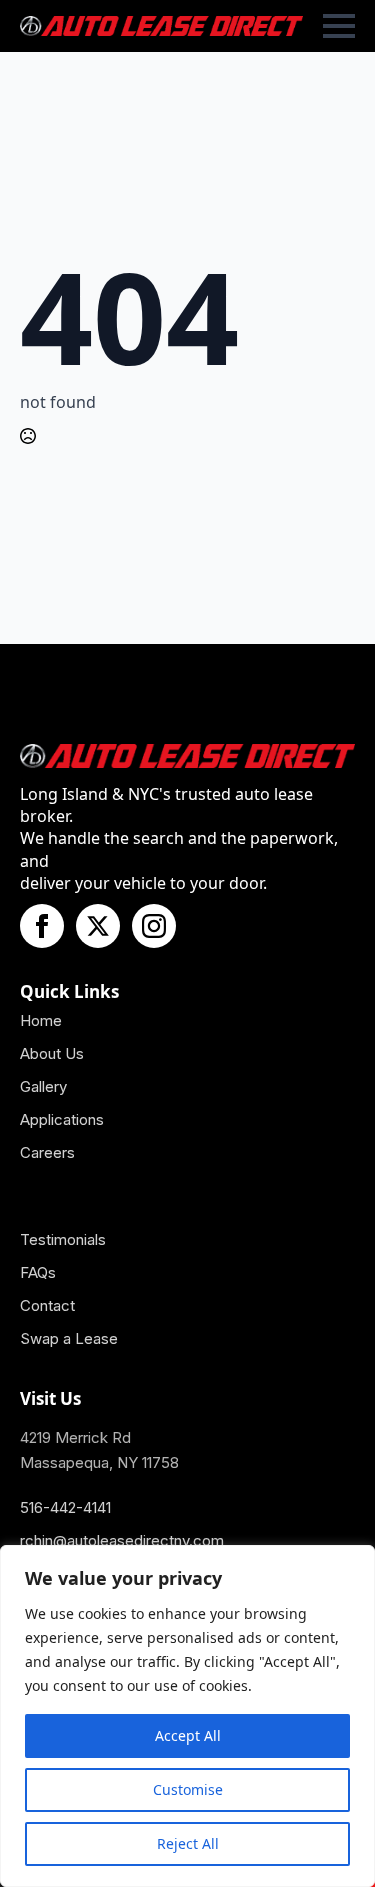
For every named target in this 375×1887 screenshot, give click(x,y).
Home (41, 1020)
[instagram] (154, 926)
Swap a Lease (69, 1338)
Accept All (188, 1735)
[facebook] (42, 926)
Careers (47, 1152)
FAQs (38, 1272)
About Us (52, 1053)
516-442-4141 (65, 1507)
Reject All (188, 1843)
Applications (62, 1119)
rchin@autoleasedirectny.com (122, 1540)
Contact (47, 1305)
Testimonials (63, 1239)
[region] (187, 1716)
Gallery (43, 1086)
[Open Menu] (339, 26)
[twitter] (98, 926)
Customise (188, 1789)
